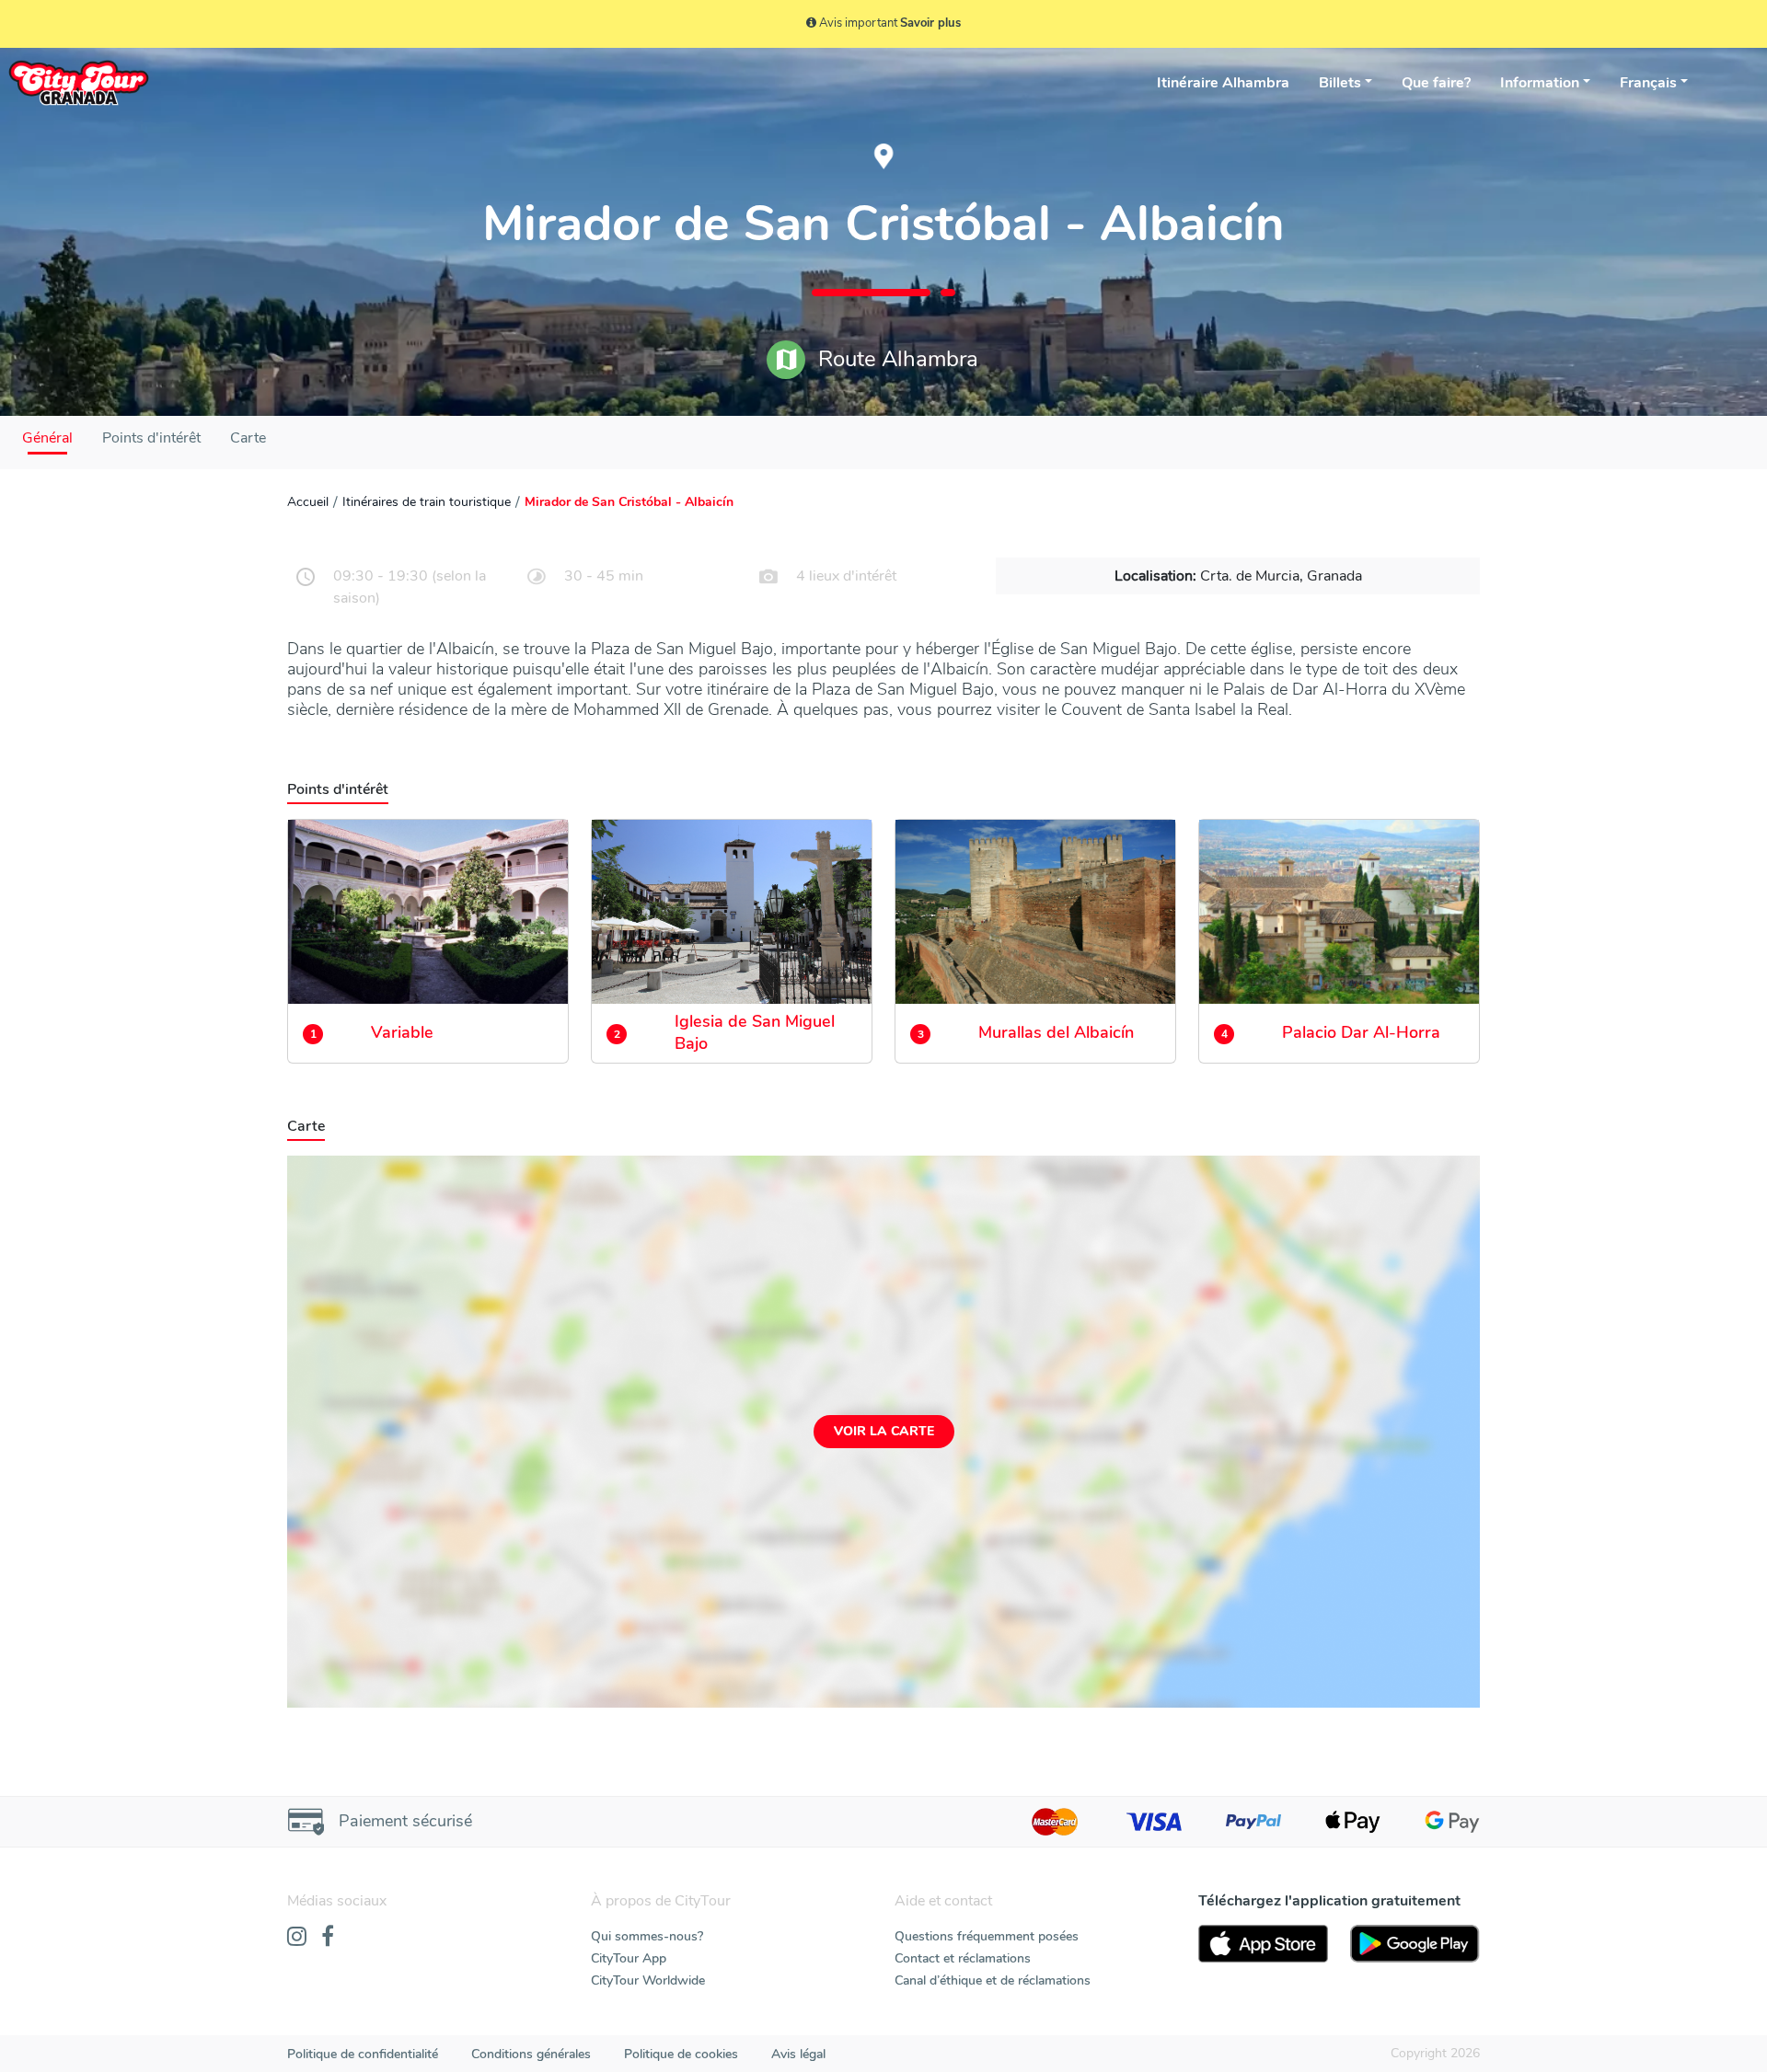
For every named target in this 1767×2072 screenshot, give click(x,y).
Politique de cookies (681, 2054)
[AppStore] (1263, 1944)
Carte (248, 438)
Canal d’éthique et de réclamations (993, 1980)
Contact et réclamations (963, 1958)
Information (1540, 83)
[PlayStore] (1415, 1944)
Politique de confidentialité (363, 2054)
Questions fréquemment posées (987, 1936)
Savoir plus (930, 23)
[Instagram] (297, 1938)
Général (47, 438)
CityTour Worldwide (648, 1980)
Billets (1340, 83)
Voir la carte (884, 1431)
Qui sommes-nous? (647, 1936)
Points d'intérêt (151, 438)
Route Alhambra (895, 359)
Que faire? (1436, 83)
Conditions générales (531, 2054)
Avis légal (798, 2054)
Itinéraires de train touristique (427, 502)
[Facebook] (328, 1938)
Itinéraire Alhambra (1223, 83)
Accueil (308, 502)
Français (1648, 83)
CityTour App (629, 1958)
